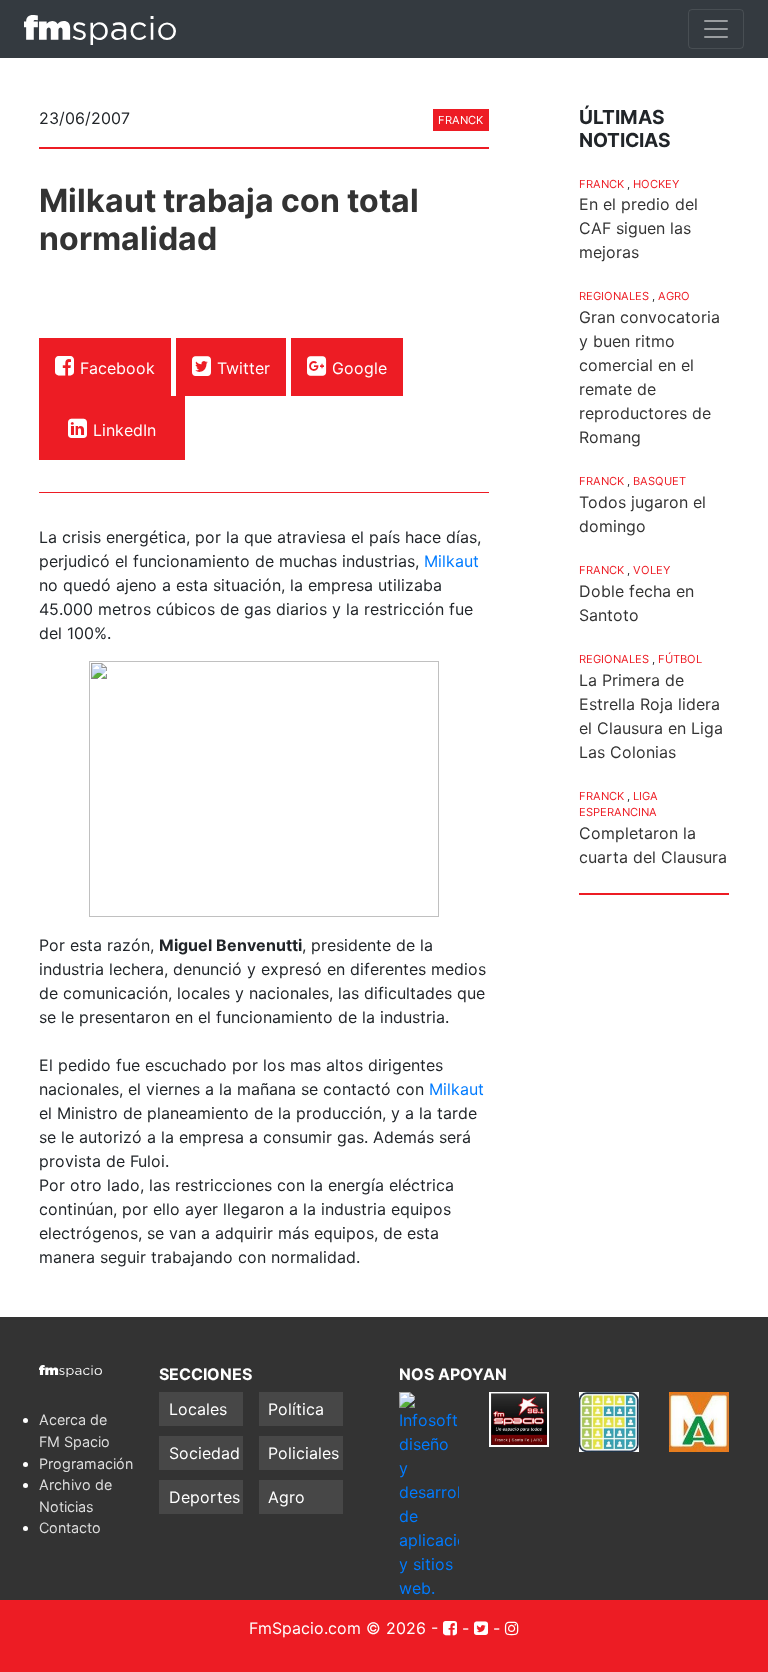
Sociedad (204, 1453)
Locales (198, 1409)
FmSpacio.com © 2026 (337, 1628)
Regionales (614, 296)
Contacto (70, 1527)
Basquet (659, 481)
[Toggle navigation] (716, 29)
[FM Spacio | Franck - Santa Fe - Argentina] (100, 29)
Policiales (303, 1453)
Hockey (656, 184)
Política (296, 1409)
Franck (460, 120)
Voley (651, 570)
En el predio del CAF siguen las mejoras (638, 228)
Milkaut (451, 561)
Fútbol (680, 659)
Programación (86, 1463)
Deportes (204, 1497)
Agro (674, 296)
